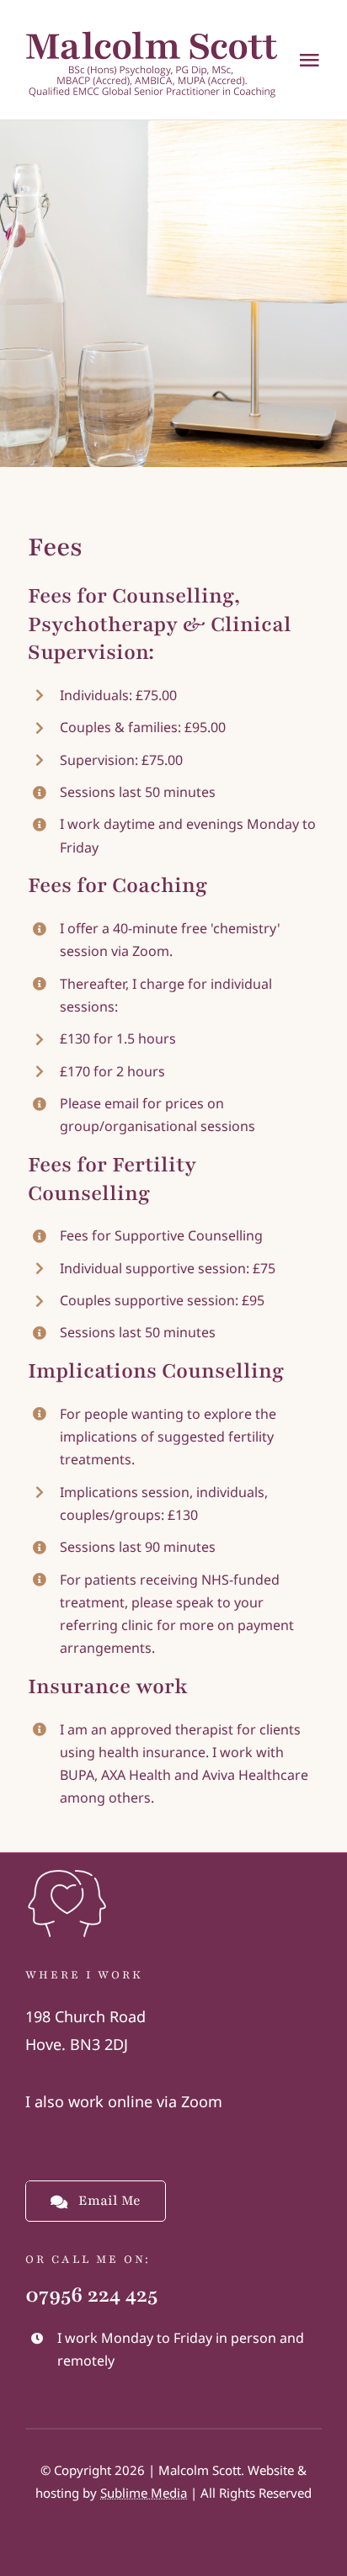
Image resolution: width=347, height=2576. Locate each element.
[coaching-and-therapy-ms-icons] (67, 1869)
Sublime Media (144, 2493)
